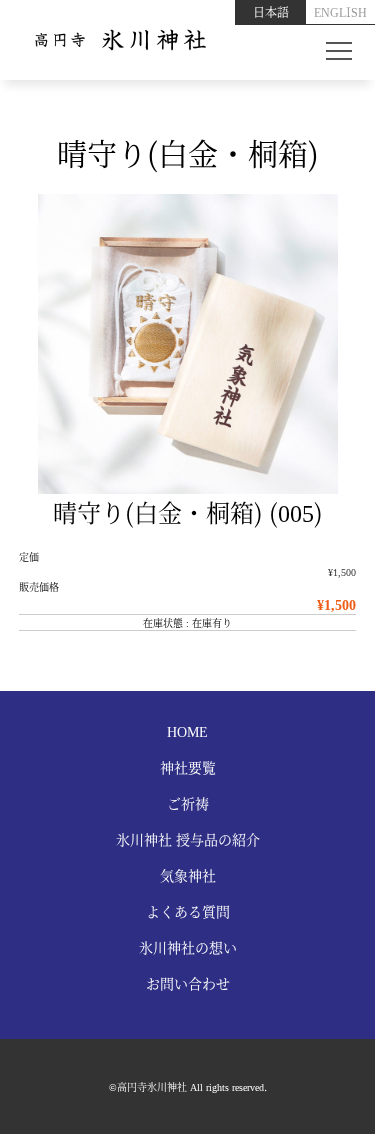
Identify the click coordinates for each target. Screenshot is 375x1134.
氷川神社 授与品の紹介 (188, 839)
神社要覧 (188, 767)
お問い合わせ (188, 983)
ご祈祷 (188, 803)
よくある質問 (188, 911)
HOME (187, 731)
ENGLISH (340, 11)
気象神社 (188, 875)
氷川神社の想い (188, 947)
